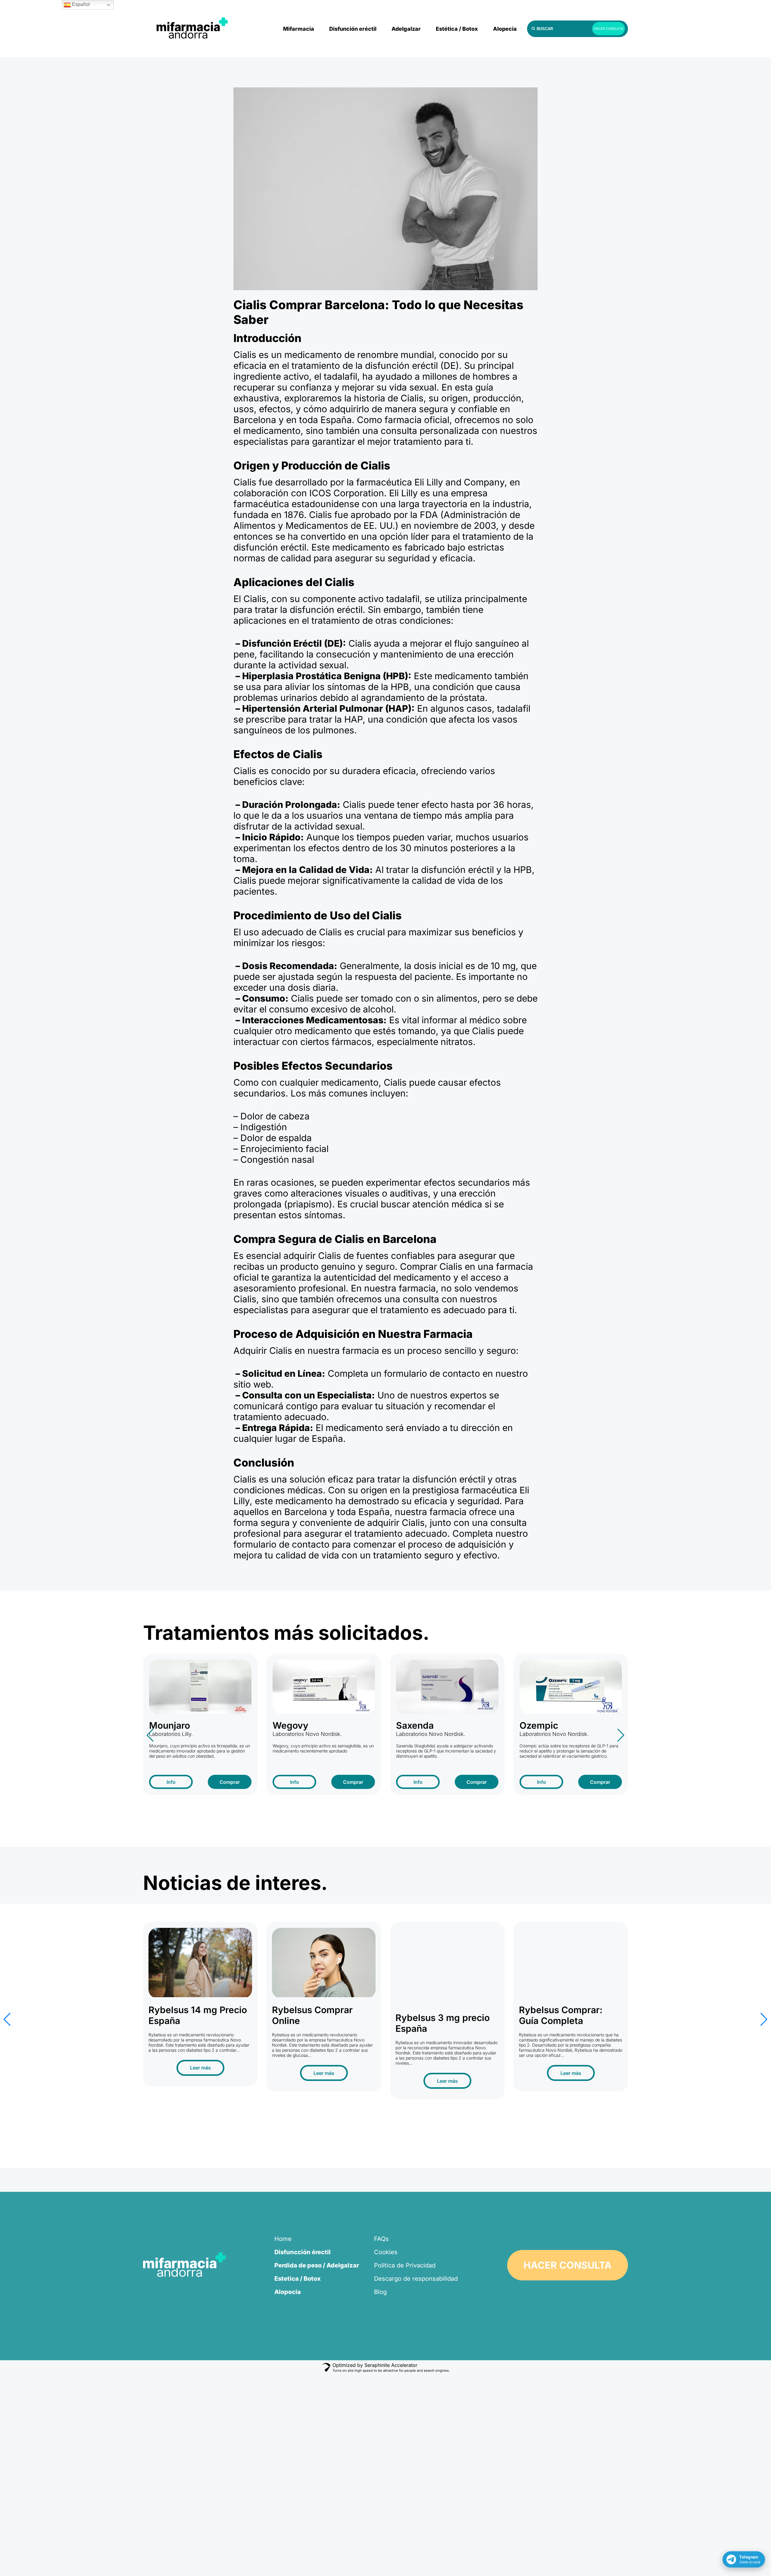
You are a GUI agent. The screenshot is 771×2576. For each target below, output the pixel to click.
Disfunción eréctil (353, 29)
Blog (380, 2292)
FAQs (381, 2239)
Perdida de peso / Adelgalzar (317, 2265)
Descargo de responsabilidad (416, 2279)
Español (80, 4)
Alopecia (505, 29)
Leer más (200, 2073)
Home (283, 2239)
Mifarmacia (299, 29)
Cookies (386, 2252)
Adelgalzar (406, 29)
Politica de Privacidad (405, 2265)
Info (171, 1782)
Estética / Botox (457, 29)
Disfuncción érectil (303, 2252)
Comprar (230, 1782)
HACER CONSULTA (609, 29)
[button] (150, 1735)
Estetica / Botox (298, 2279)
